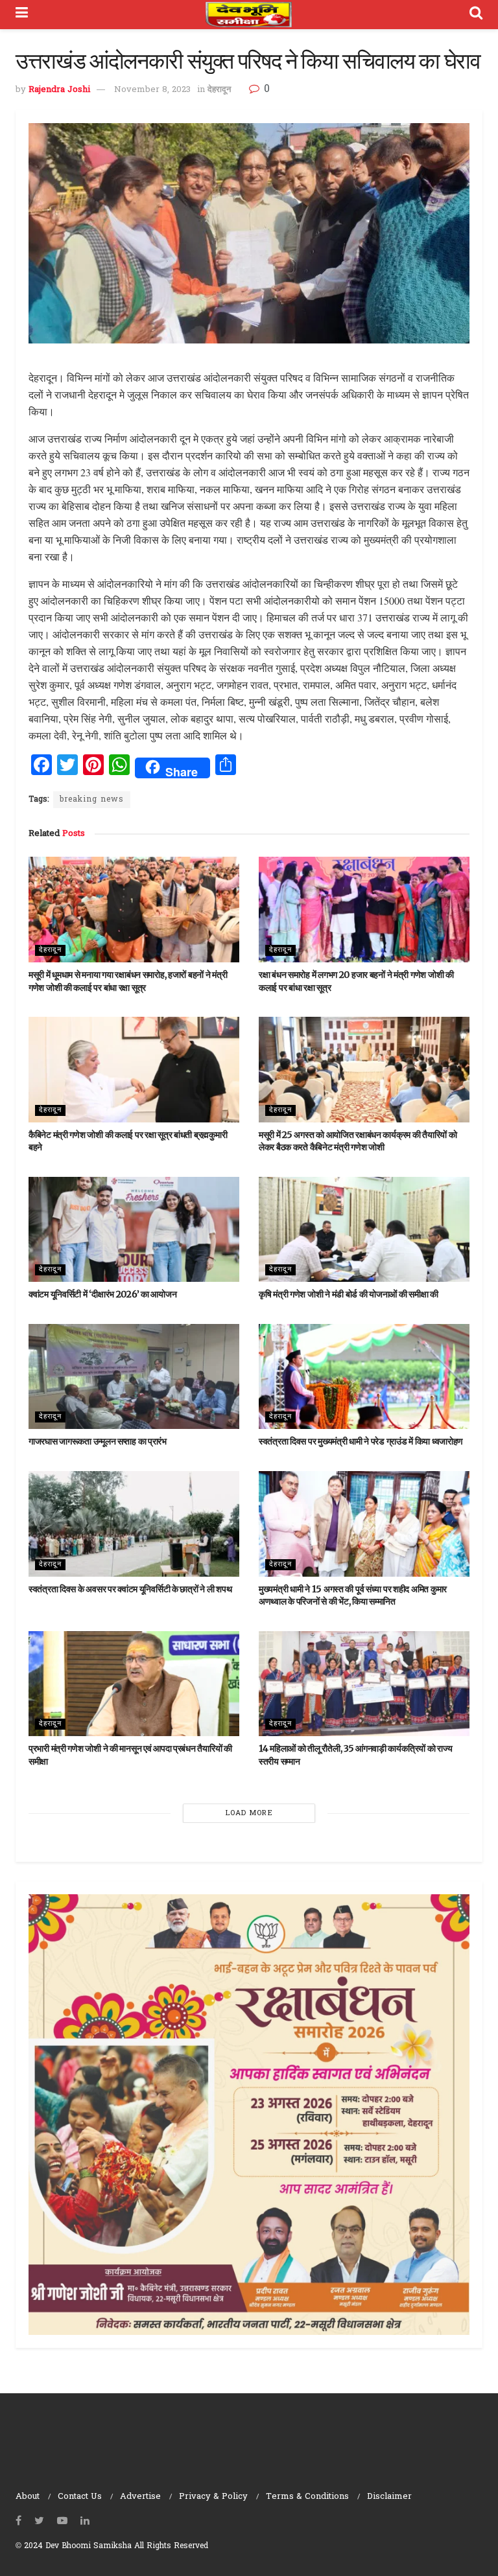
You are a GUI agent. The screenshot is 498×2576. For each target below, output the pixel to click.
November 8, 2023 (152, 90)
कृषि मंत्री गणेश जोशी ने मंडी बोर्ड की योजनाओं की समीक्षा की (349, 1294)
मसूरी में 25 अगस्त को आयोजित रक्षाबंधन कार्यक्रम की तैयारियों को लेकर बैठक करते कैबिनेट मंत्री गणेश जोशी (358, 1141)
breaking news (92, 800)
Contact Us (80, 2497)
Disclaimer (389, 2497)
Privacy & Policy (213, 2497)
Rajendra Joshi (59, 90)
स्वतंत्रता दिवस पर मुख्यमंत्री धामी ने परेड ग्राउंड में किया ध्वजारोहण (361, 1441)
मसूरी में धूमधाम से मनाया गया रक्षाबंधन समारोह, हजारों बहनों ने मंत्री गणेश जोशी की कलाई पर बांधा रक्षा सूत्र (128, 981)
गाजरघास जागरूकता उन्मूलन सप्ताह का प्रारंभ (98, 1441)
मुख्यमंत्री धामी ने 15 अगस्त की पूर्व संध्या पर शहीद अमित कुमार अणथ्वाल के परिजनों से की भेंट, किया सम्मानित (353, 1595)
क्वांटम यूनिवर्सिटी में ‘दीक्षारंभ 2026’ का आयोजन (102, 1294)
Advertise (140, 2497)
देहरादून (219, 90)
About (28, 2497)
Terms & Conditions (307, 2497)
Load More (249, 1813)
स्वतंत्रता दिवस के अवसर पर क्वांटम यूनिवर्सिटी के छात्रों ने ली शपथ (130, 1589)
